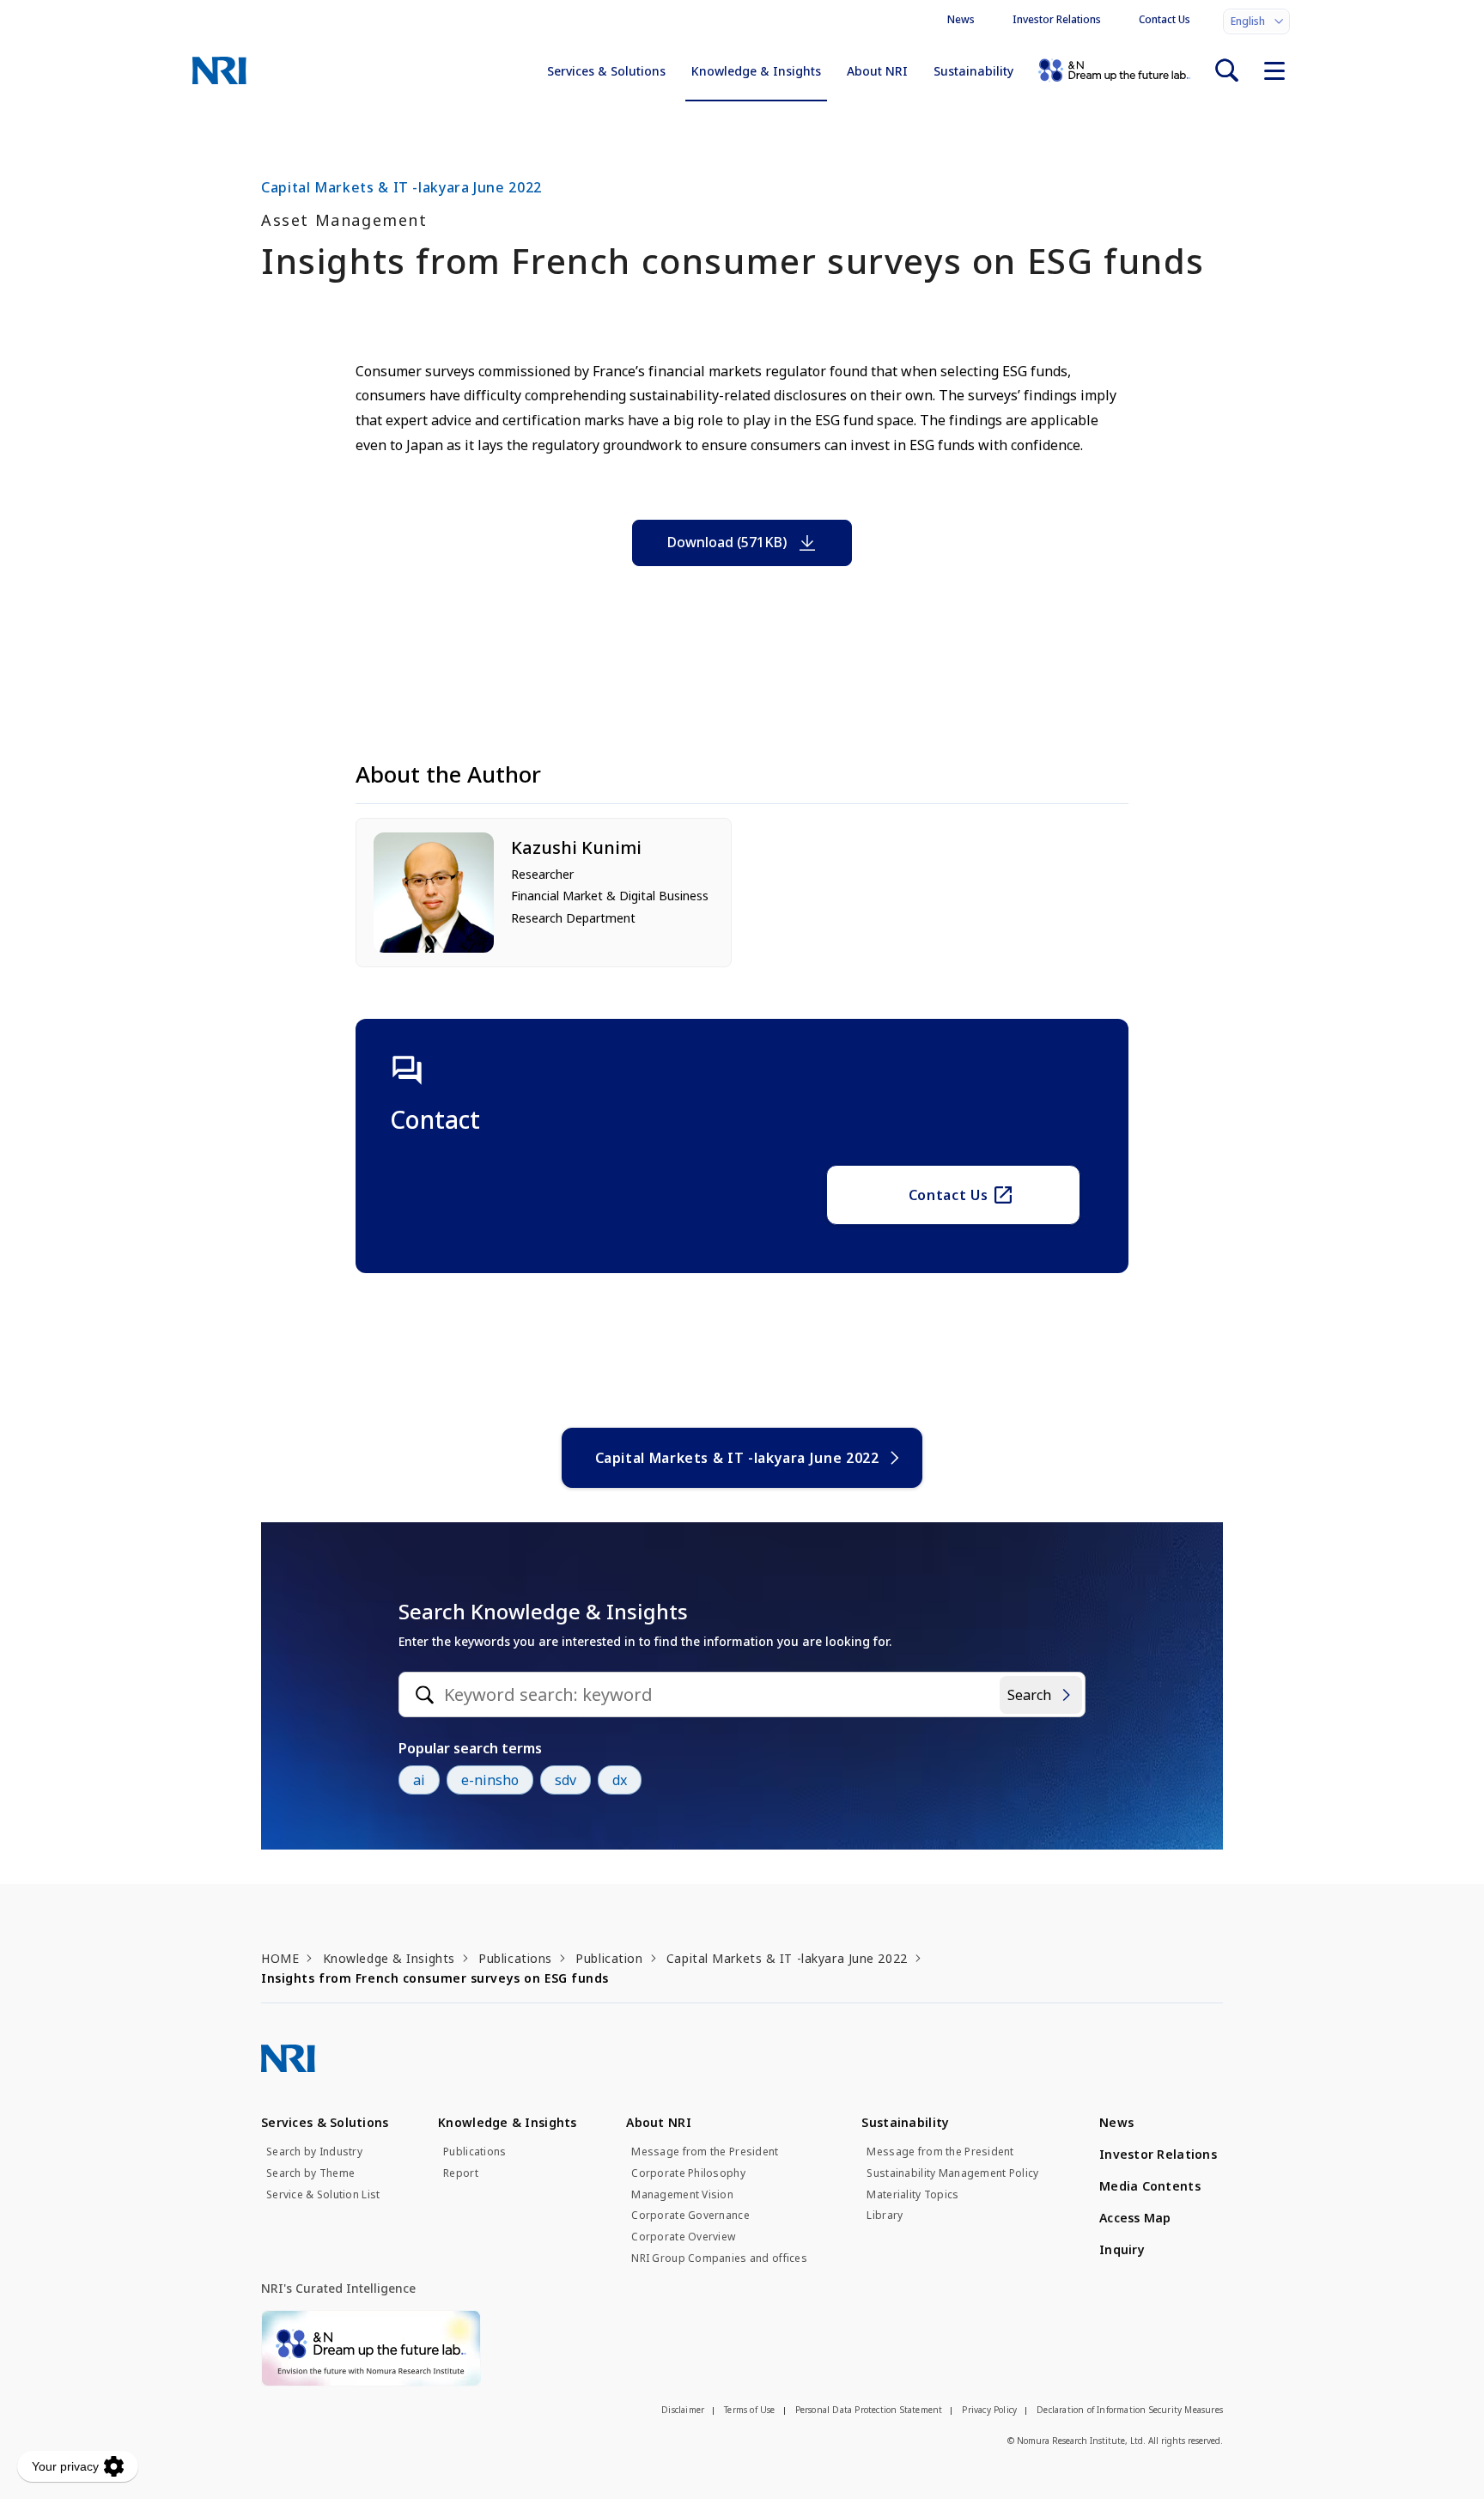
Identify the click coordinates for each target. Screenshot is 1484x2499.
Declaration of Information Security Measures (1130, 2410)
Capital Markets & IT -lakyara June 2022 (737, 1458)
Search (1029, 1695)
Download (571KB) (727, 542)
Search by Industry (314, 2152)
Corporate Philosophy (688, 2173)
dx (620, 1780)
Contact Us (1165, 19)
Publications (515, 1958)
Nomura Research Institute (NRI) (219, 70)
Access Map (1135, 2218)
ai (419, 1780)
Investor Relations (1057, 19)
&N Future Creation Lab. (1114, 70)
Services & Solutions (606, 71)
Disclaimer (683, 2410)
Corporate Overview (683, 2237)
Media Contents (1150, 2186)
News (961, 19)
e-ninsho (490, 1780)
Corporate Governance (690, 2216)
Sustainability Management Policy (952, 2173)
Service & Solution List (323, 2195)
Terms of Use (749, 2410)
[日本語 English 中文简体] (1256, 21)
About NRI (877, 71)
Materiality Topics (912, 2195)
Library (885, 2216)
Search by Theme (310, 2173)
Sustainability (973, 71)
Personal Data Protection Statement (869, 2410)
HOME (280, 1958)
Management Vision (682, 2195)
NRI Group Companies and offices (719, 2258)
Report (461, 2173)
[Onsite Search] (1226, 70)
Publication (609, 1958)
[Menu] (1274, 70)
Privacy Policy (989, 2410)
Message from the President (705, 2152)
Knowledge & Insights (756, 71)
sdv (566, 1780)
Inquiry (1122, 2249)
